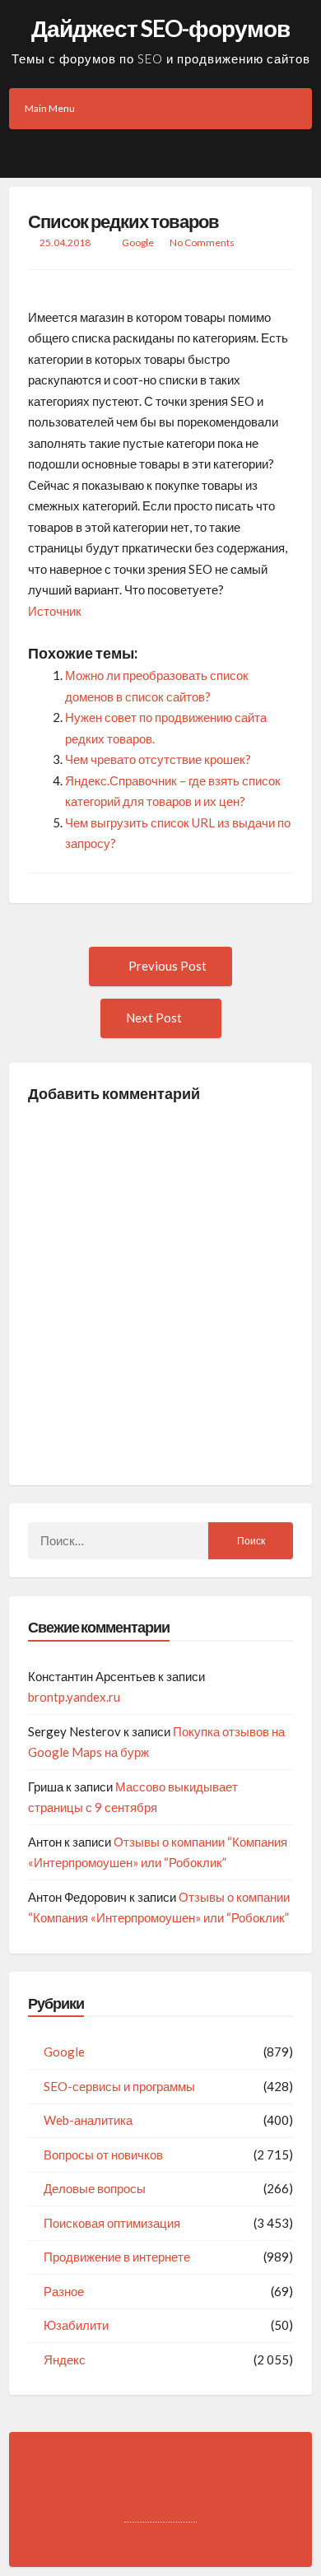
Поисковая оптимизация (112, 2223)
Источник (55, 611)
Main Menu (50, 108)
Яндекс (65, 2359)
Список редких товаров (123, 221)
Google (138, 242)
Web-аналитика (88, 2120)
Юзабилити (76, 2325)
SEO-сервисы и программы (119, 2086)
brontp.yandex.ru (74, 1697)
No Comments (202, 242)
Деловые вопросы (95, 2188)
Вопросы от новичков (103, 2154)
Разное (64, 2291)
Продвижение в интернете (117, 2257)
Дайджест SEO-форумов (160, 28)
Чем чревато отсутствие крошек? (158, 759)
